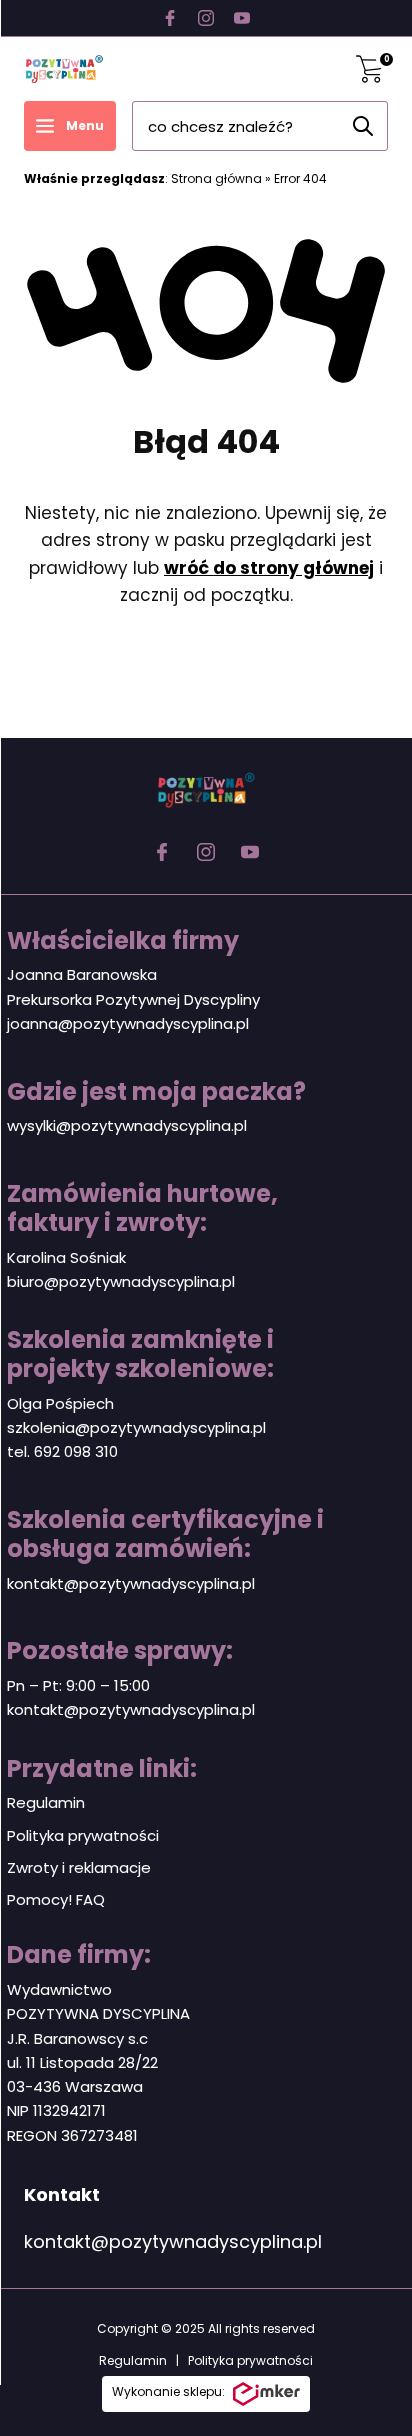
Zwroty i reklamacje (79, 1867)
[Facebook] (170, 18)
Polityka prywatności (83, 1835)
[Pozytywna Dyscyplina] (64, 69)
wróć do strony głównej (269, 568)
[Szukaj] (363, 126)
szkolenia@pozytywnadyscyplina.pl (136, 1427)
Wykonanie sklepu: (168, 2391)
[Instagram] (206, 18)
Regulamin (46, 1802)
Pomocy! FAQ (56, 1899)
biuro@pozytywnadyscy (95, 1281)
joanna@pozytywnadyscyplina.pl (128, 1023)
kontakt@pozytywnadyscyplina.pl (131, 1583)
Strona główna (216, 178)
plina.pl (209, 1281)
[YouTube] (242, 18)
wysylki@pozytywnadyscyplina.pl (127, 1125)
